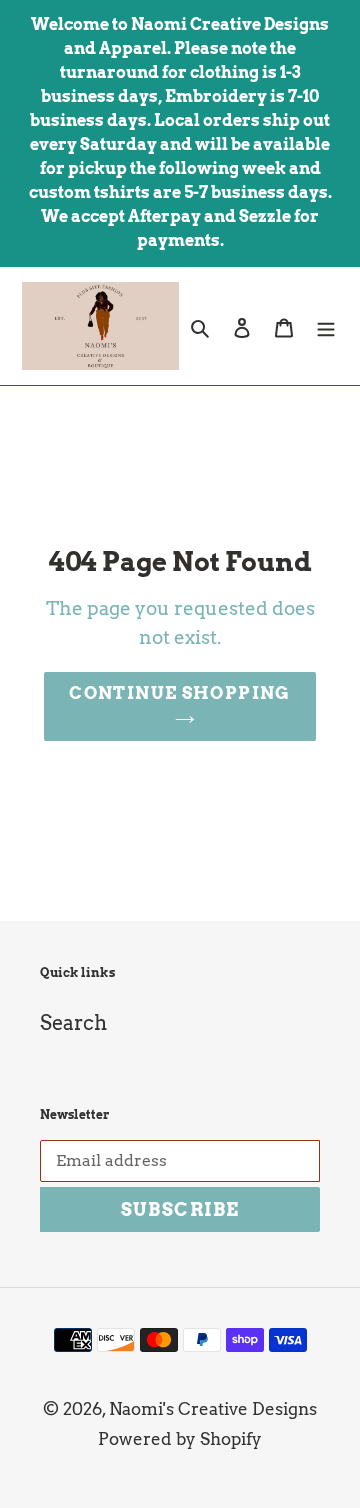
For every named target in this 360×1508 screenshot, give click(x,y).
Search (73, 1023)
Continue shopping (179, 693)
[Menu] (326, 326)
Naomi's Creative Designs (213, 1409)
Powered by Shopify (180, 1439)
